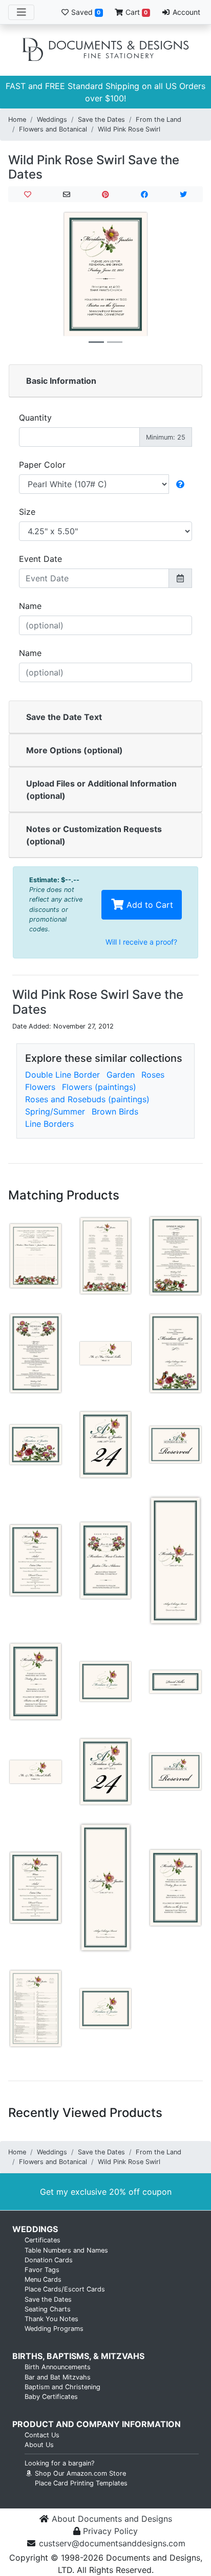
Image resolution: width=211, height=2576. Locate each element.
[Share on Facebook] (144, 194)
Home (17, 119)
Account (185, 12)
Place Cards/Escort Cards (65, 2289)
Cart (135, 12)
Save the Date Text (64, 717)
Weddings (52, 119)
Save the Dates (101, 119)
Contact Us (42, 2435)
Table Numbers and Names (66, 2250)
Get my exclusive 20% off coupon (106, 2192)
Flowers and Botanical (53, 129)
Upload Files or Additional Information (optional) (101, 790)
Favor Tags (42, 2270)
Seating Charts (48, 2309)
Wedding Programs (54, 2329)
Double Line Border (62, 1075)
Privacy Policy (110, 2531)
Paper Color (42, 465)
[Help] (180, 484)
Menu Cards (43, 2279)
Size (27, 512)
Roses (153, 1075)
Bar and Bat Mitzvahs (58, 2377)
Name (30, 606)
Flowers (40, 1087)
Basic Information (61, 381)
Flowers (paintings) (99, 1087)
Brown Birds (115, 1111)
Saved (85, 12)
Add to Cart (149, 905)
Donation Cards (49, 2260)
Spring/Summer (55, 1111)
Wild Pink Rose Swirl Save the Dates (94, 167)
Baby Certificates (51, 2397)
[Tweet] (183, 194)
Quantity (35, 418)
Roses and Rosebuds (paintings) (87, 1099)
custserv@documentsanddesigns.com (112, 2543)
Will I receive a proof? (141, 942)
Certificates (43, 2240)
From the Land (159, 119)
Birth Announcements (58, 2367)
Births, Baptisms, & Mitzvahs (78, 2356)
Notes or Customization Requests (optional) (94, 835)
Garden (121, 1075)
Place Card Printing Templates (81, 2483)
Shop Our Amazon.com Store (79, 2473)
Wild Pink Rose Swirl (129, 129)
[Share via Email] (67, 194)
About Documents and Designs (112, 2519)
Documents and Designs (105, 50)
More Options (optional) (75, 750)
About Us (39, 2445)
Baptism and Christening (62, 2387)
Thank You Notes (51, 2319)
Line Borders (49, 1124)
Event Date (40, 559)
